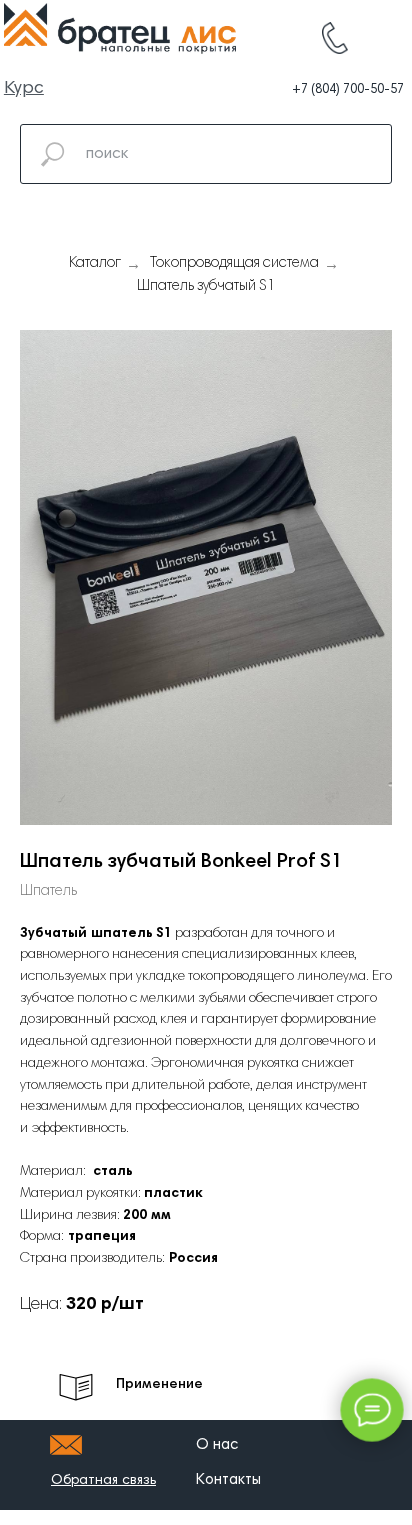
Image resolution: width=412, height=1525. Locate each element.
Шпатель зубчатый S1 (206, 286)
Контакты (228, 1480)
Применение (159, 1385)
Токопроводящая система (234, 263)
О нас (217, 1445)
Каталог (95, 263)
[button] (103, 1481)
